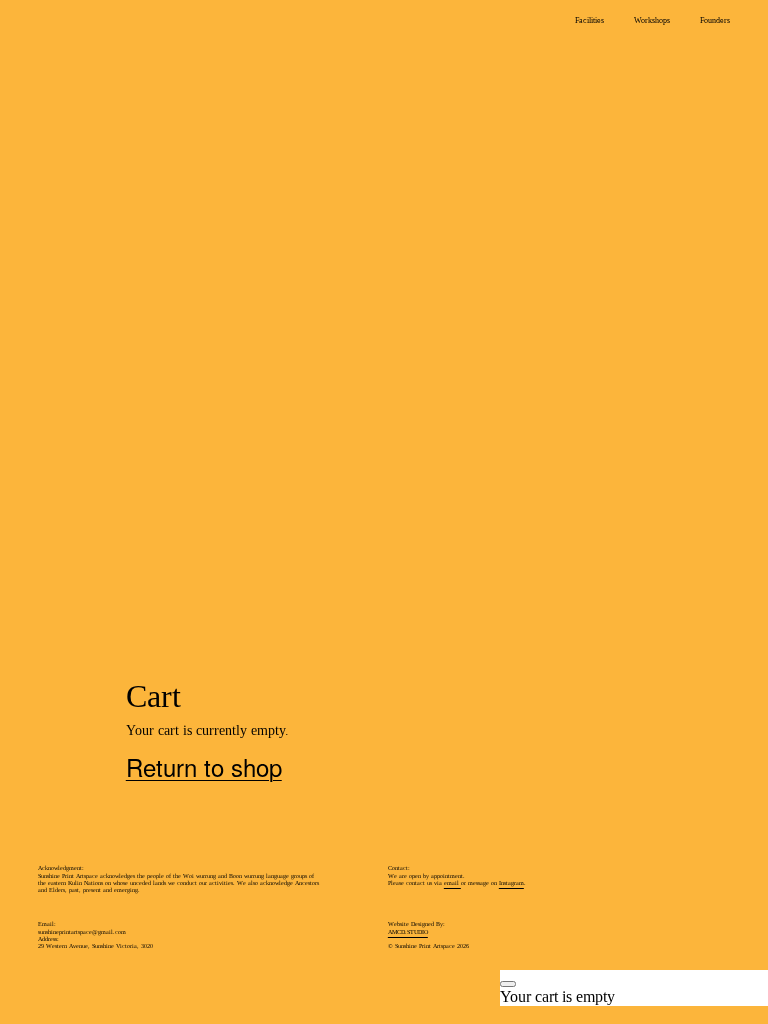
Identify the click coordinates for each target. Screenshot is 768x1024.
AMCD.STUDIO (408, 932)
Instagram (511, 883)
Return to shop (108, 176)
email (452, 883)
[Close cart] (508, 984)
